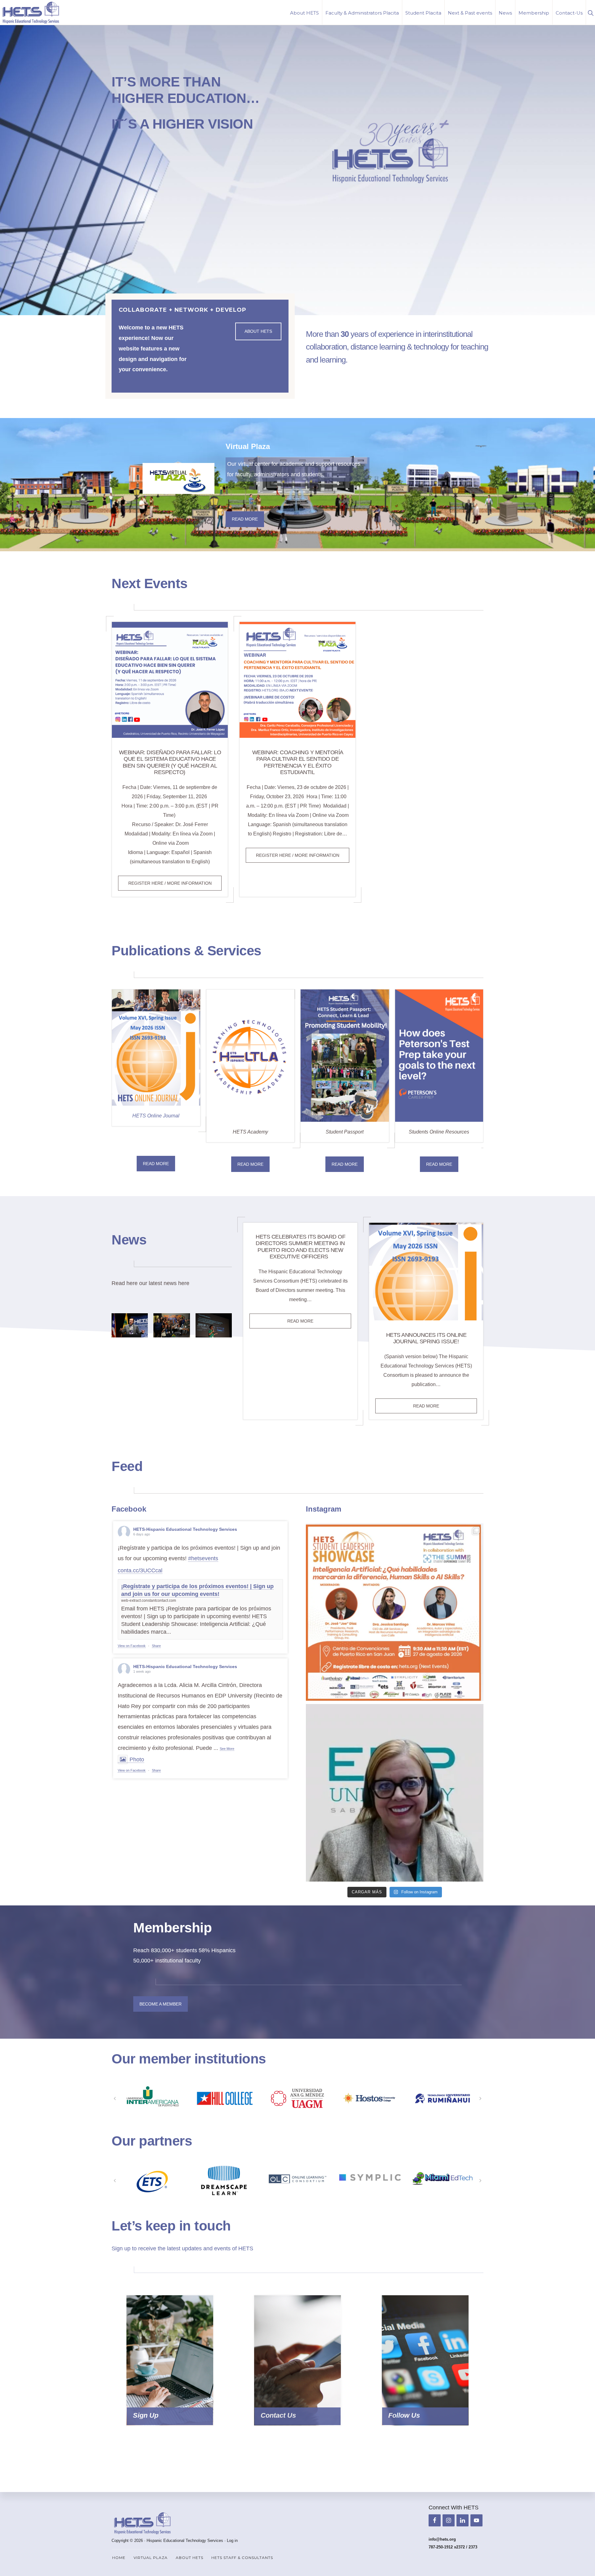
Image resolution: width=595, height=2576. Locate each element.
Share (156, 1646)
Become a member (161, 2004)
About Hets (258, 331)
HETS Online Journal (156, 1116)
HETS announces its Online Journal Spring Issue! (426, 1338)
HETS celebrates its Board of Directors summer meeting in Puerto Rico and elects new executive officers (300, 1247)
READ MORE (156, 1164)
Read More (245, 519)
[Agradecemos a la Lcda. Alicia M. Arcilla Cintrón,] (395, 1793)
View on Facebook (132, 1646)
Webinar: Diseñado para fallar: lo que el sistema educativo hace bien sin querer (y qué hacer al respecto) (170, 762)
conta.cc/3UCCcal (140, 1570)
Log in (232, 2541)
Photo (137, 1759)
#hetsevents (203, 1558)
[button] (591, 12)
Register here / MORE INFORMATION (175, 885)
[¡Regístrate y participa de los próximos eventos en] (395, 1612)
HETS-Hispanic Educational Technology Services (185, 1529)
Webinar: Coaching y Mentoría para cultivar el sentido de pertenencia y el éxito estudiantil (298, 762)
